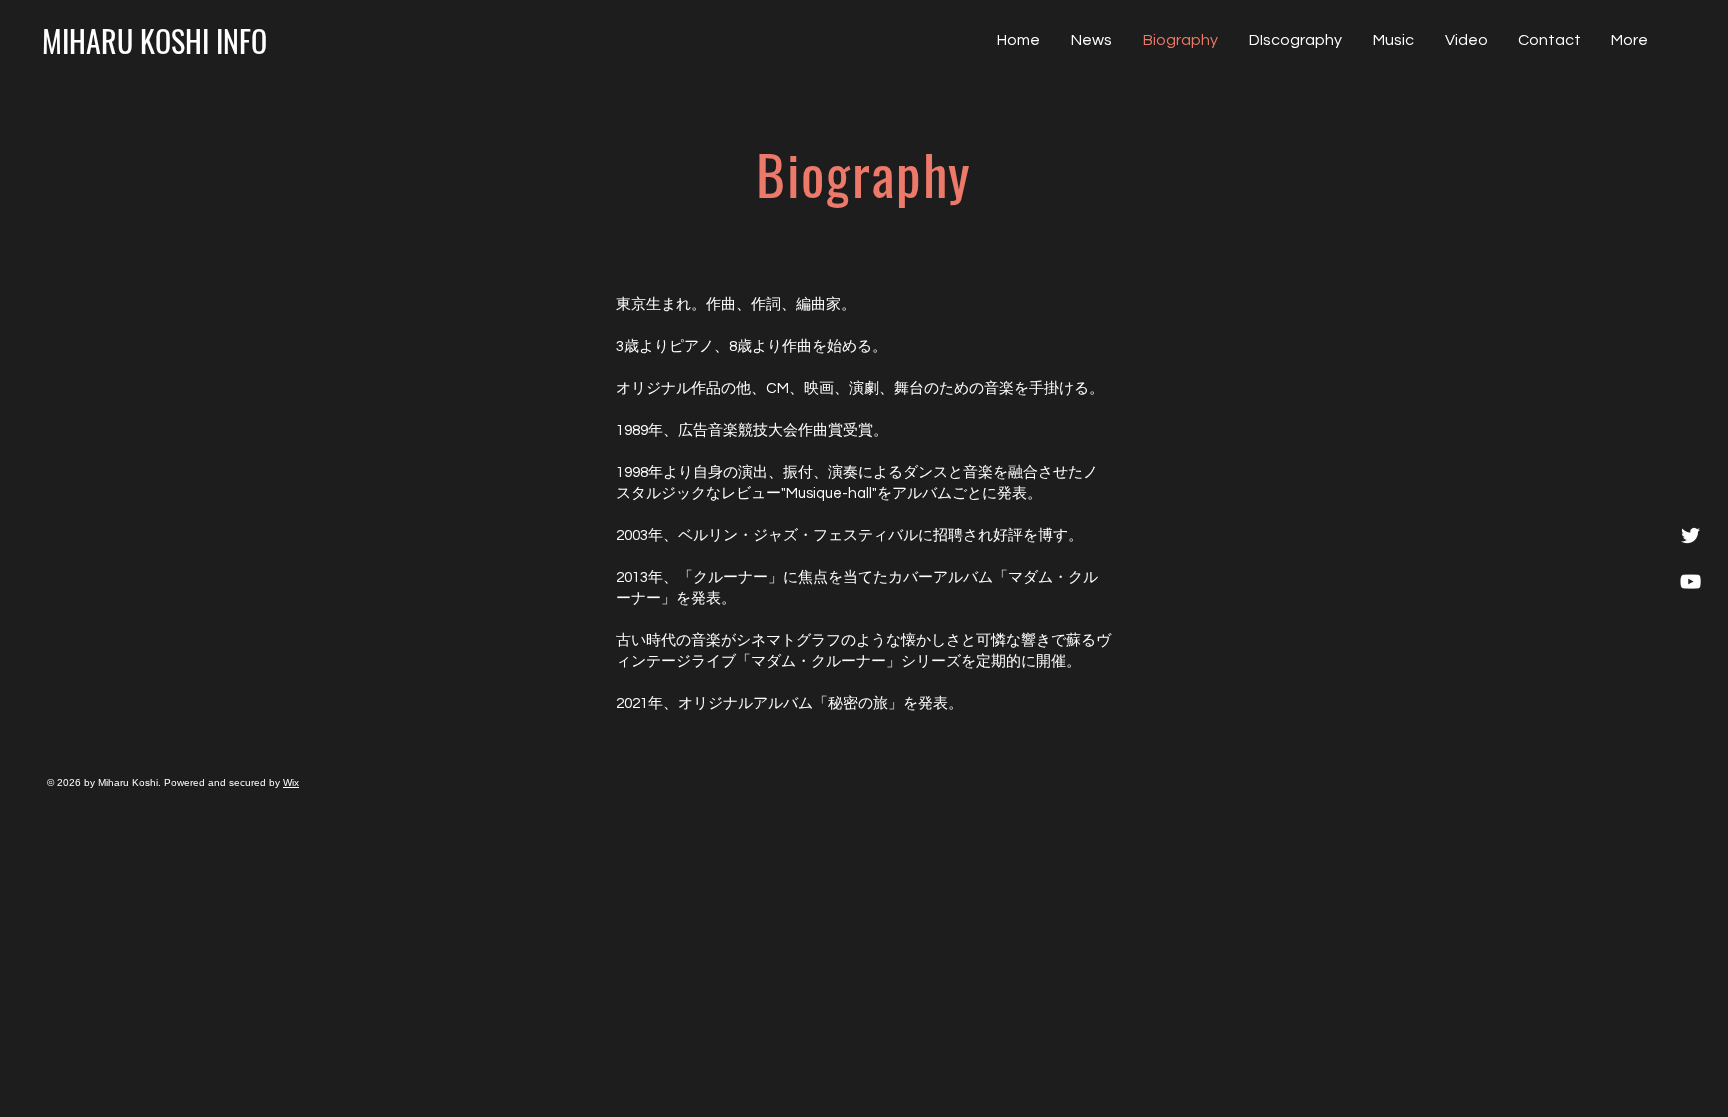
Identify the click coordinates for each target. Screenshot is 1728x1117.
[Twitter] (1690, 535)
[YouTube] (1690, 581)
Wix (291, 782)
